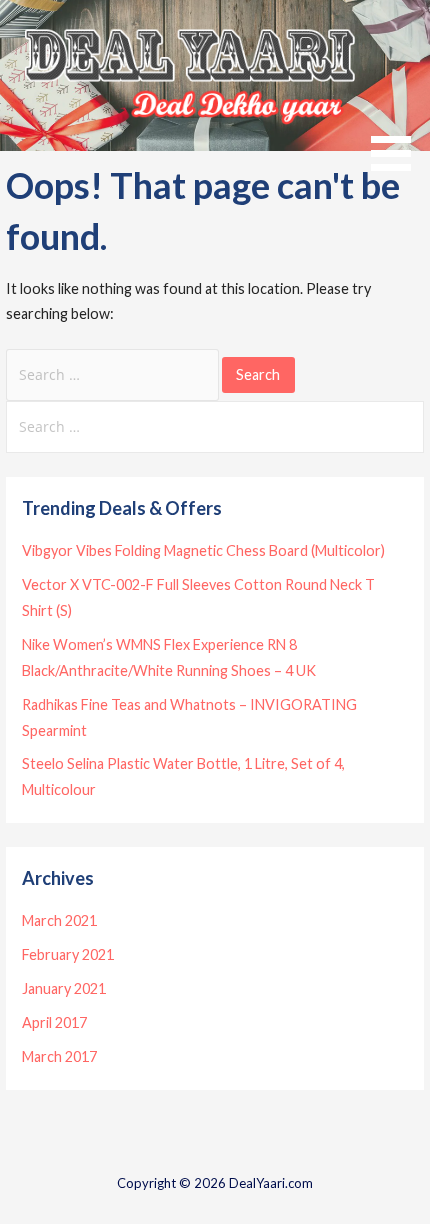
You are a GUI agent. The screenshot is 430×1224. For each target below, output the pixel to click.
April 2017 (54, 1022)
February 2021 (68, 954)
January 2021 (64, 988)
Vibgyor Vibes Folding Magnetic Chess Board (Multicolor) (203, 550)
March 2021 (59, 920)
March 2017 (59, 1056)
